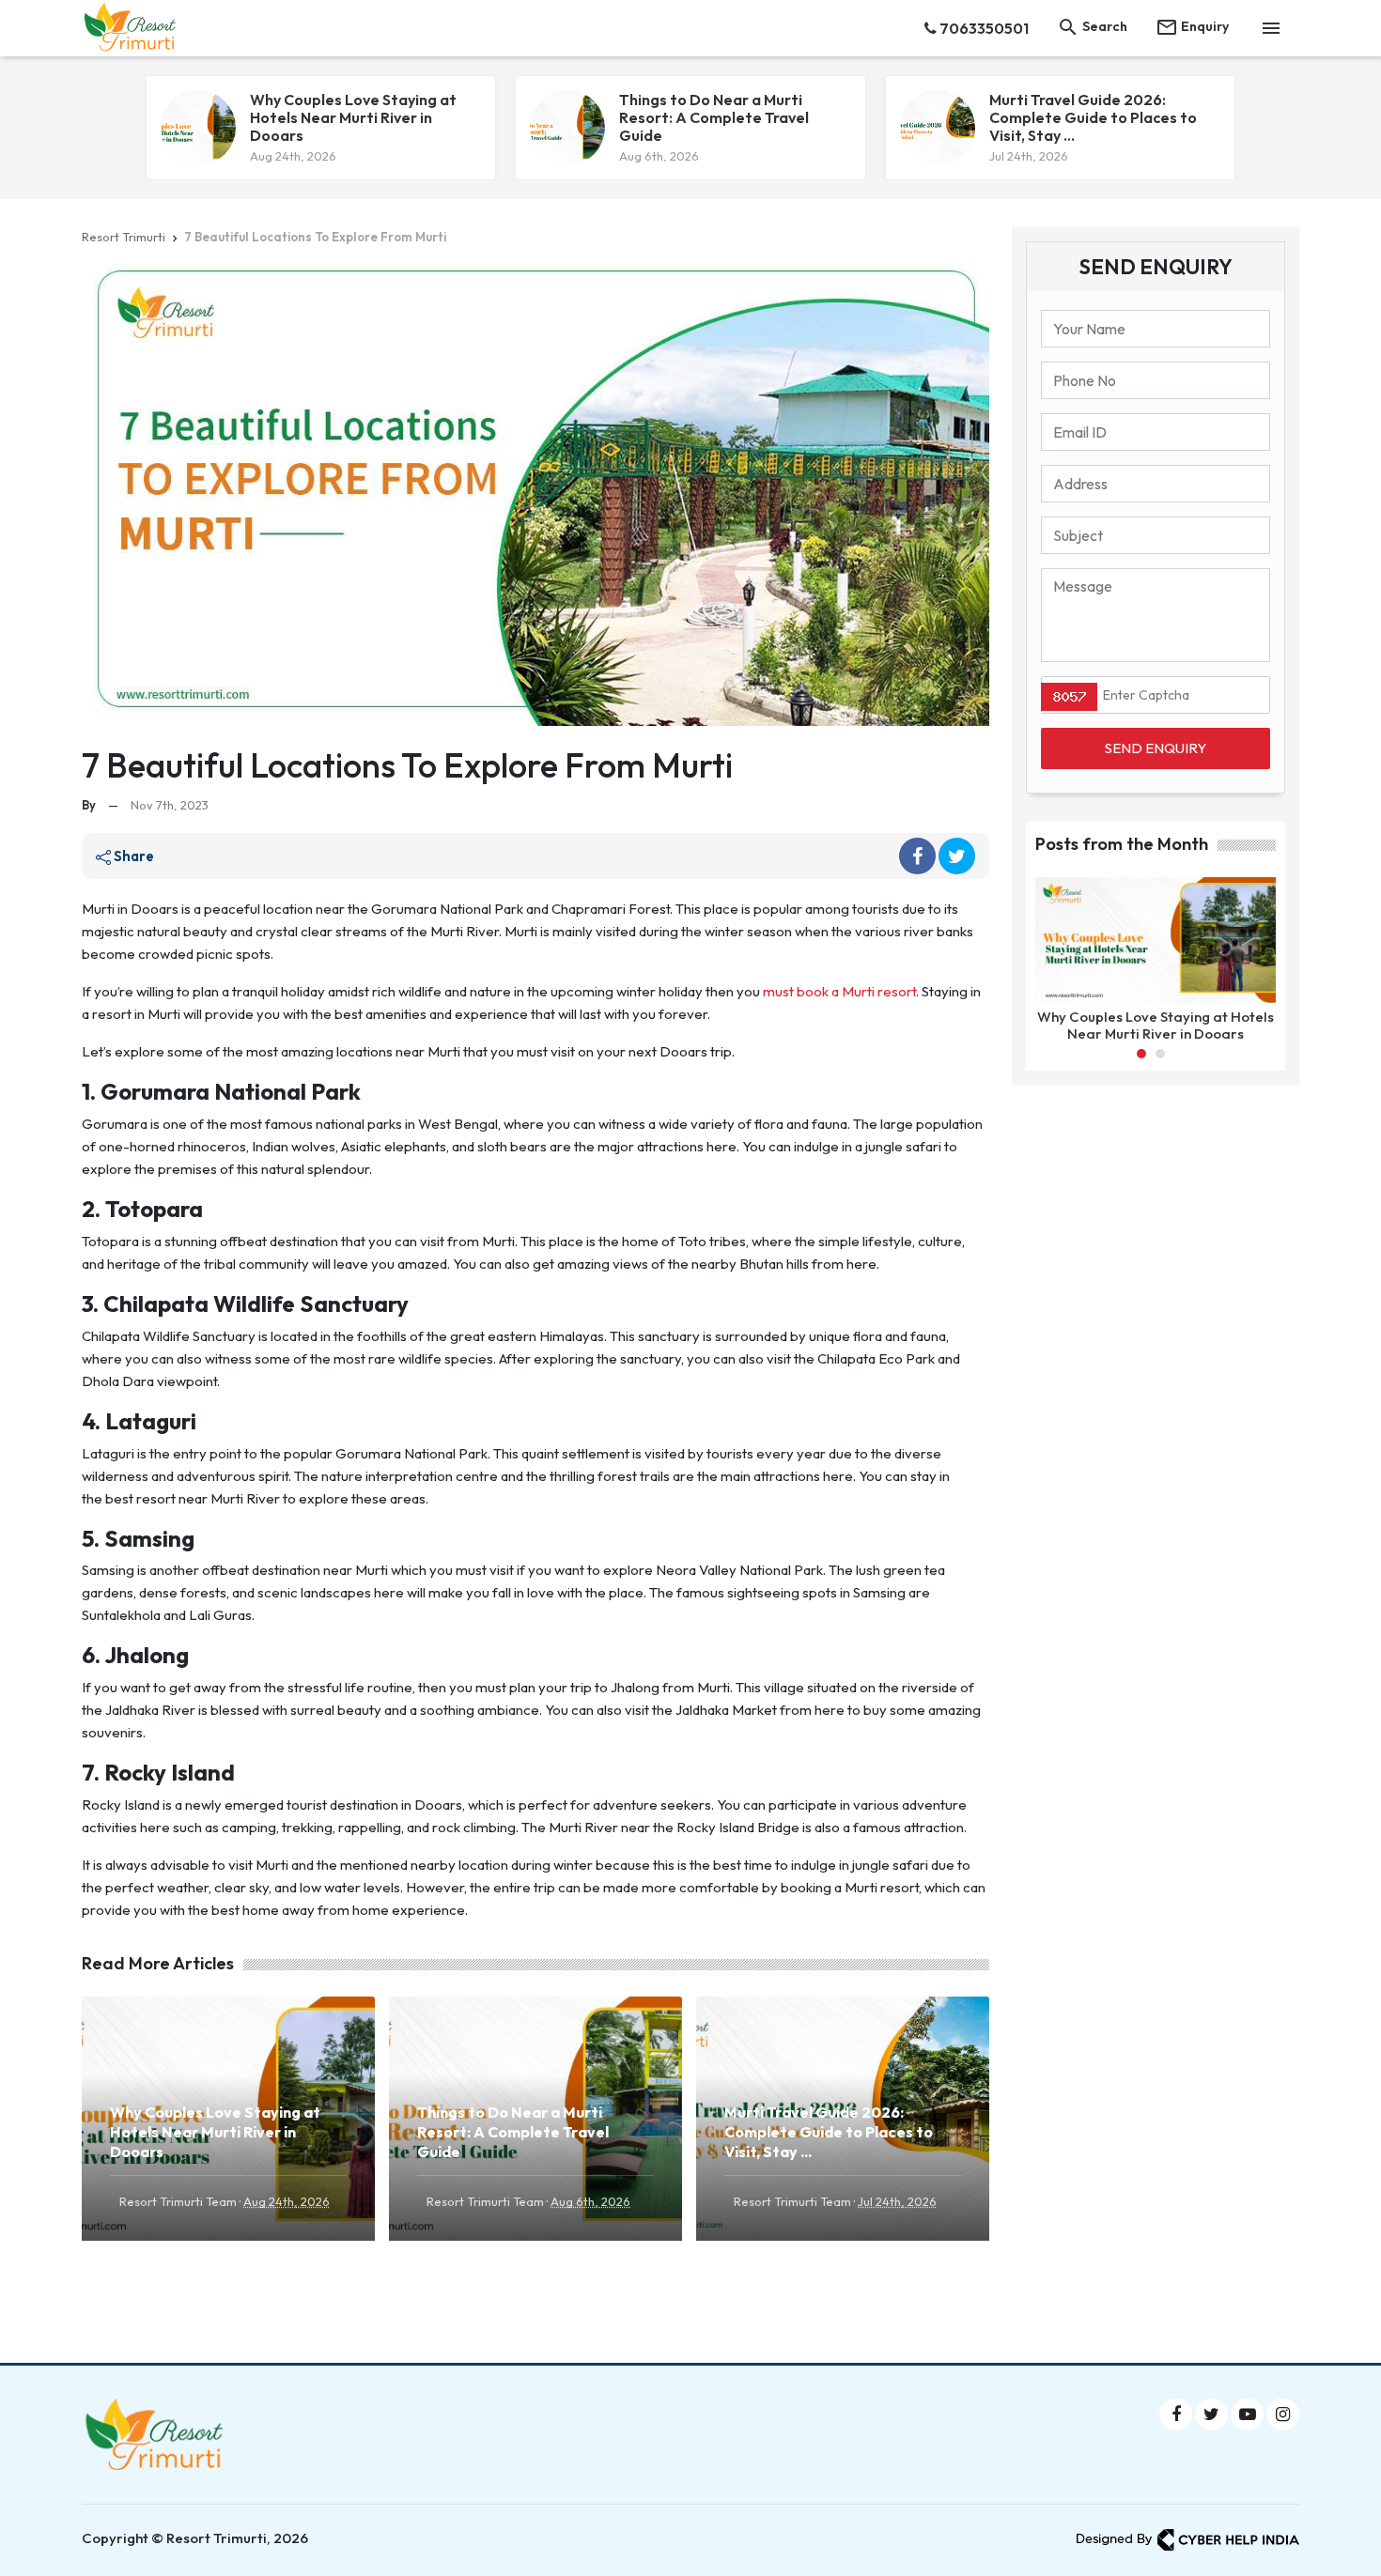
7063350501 (983, 28)
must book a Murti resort (839, 991)
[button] (1141, 1054)
